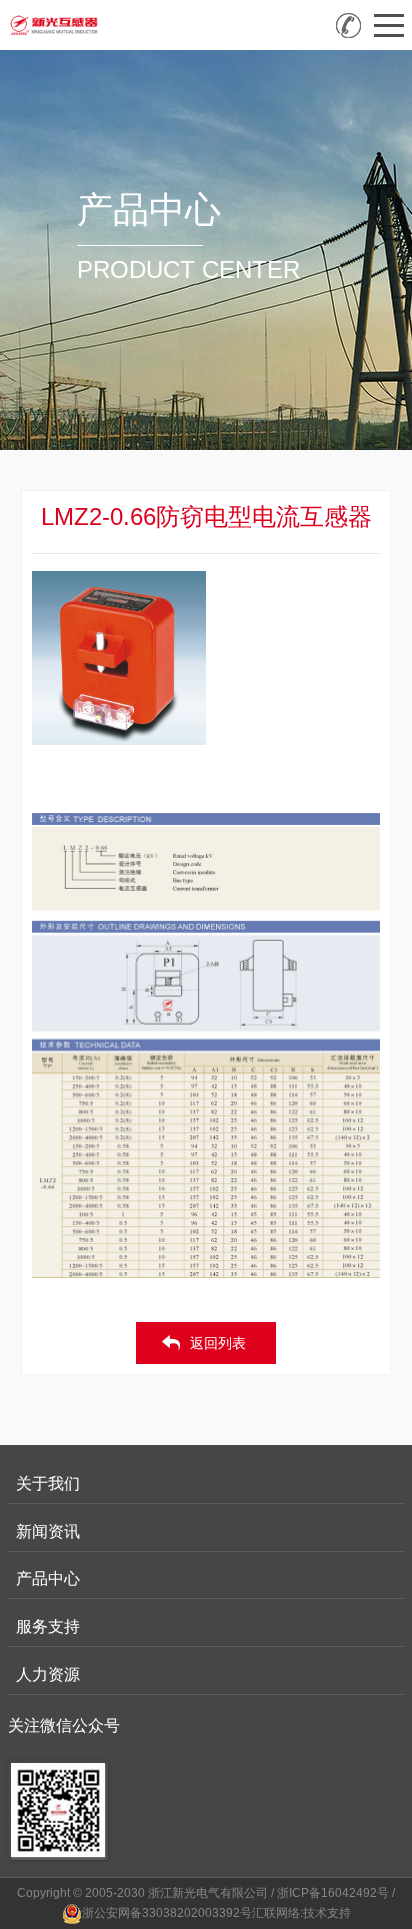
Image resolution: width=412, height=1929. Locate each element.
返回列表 (218, 1343)
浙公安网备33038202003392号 (167, 1913)
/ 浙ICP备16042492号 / (333, 1893)
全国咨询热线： (348, 25)
